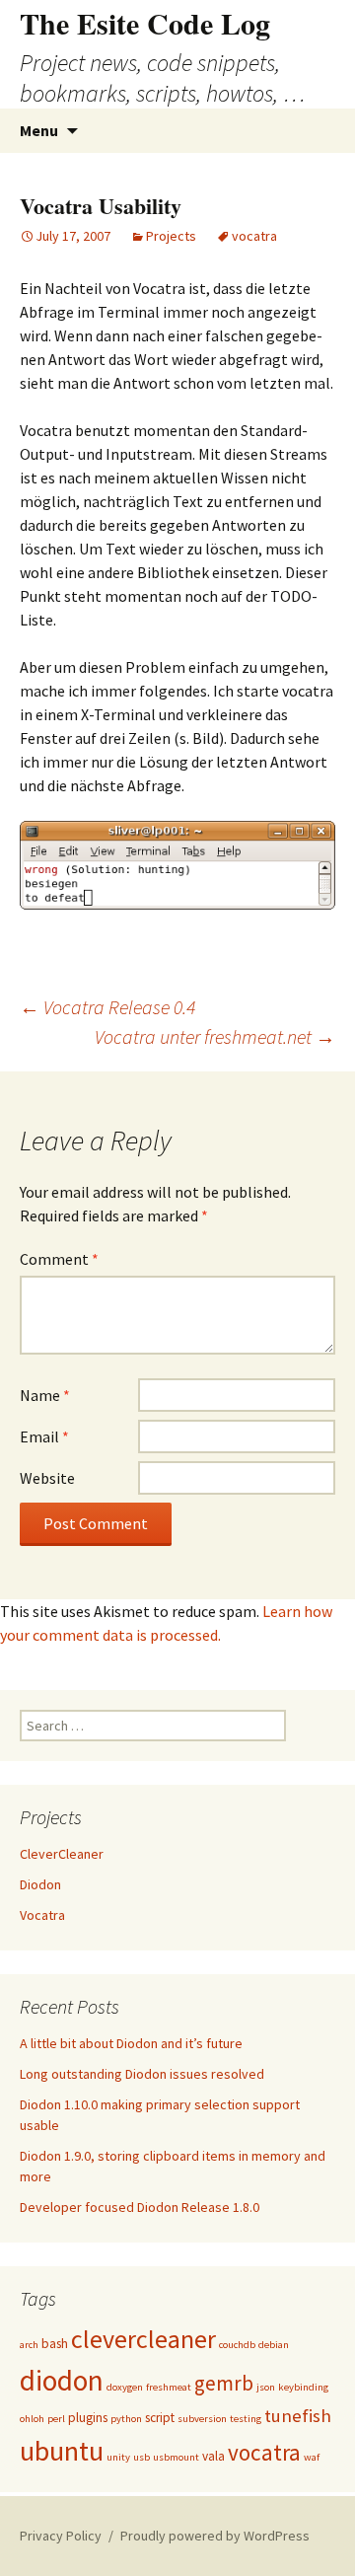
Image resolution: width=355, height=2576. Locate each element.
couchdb (237, 2345)
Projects (171, 236)
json (266, 2387)
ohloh (32, 2419)
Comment (59, 1259)
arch (29, 2345)
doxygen (125, 2387)
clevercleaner (143, 2339)
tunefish (298, 2416)
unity (118, 2457)
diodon (62, 2380)
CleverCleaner (62, 1854)
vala (213, 2456)
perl (56, 2419)
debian (274, 2345)
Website (47, 1478)
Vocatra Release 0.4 (107, 1007)
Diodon (40, 1884)
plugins (88, 2418)
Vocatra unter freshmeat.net (215, 1036)
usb (142, 2457)
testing (246, 2419)
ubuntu (62, 2451)
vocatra (254, 236)
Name (45, 1395)
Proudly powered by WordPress (215, 2536)
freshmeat (169, 2387)
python (126, 2419)
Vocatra (42, 1915)
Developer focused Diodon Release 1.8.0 (140, 2207)
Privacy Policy (61, 2536)
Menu (39, 130)
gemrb (224, 2383)
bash (55, 2344)
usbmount (176, 2457)
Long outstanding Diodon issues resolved (142, 2074)
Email (44, 1436)
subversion (202, 2419)
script (160, 2418)
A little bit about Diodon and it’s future (131, 2043)
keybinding (303, 2387)
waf (312, 2457)
